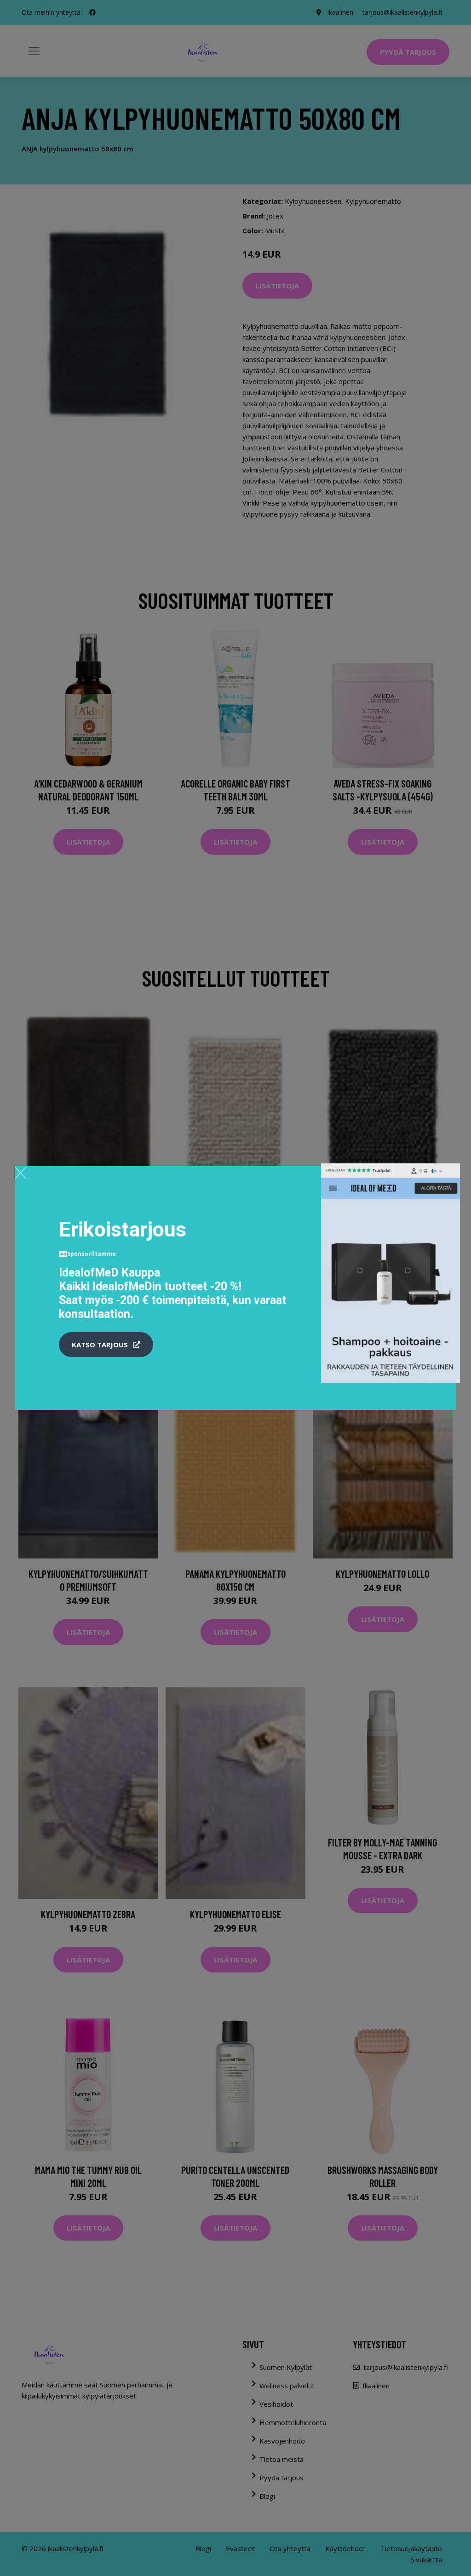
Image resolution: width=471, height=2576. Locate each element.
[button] (106, 1345)
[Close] (20, 1173)
